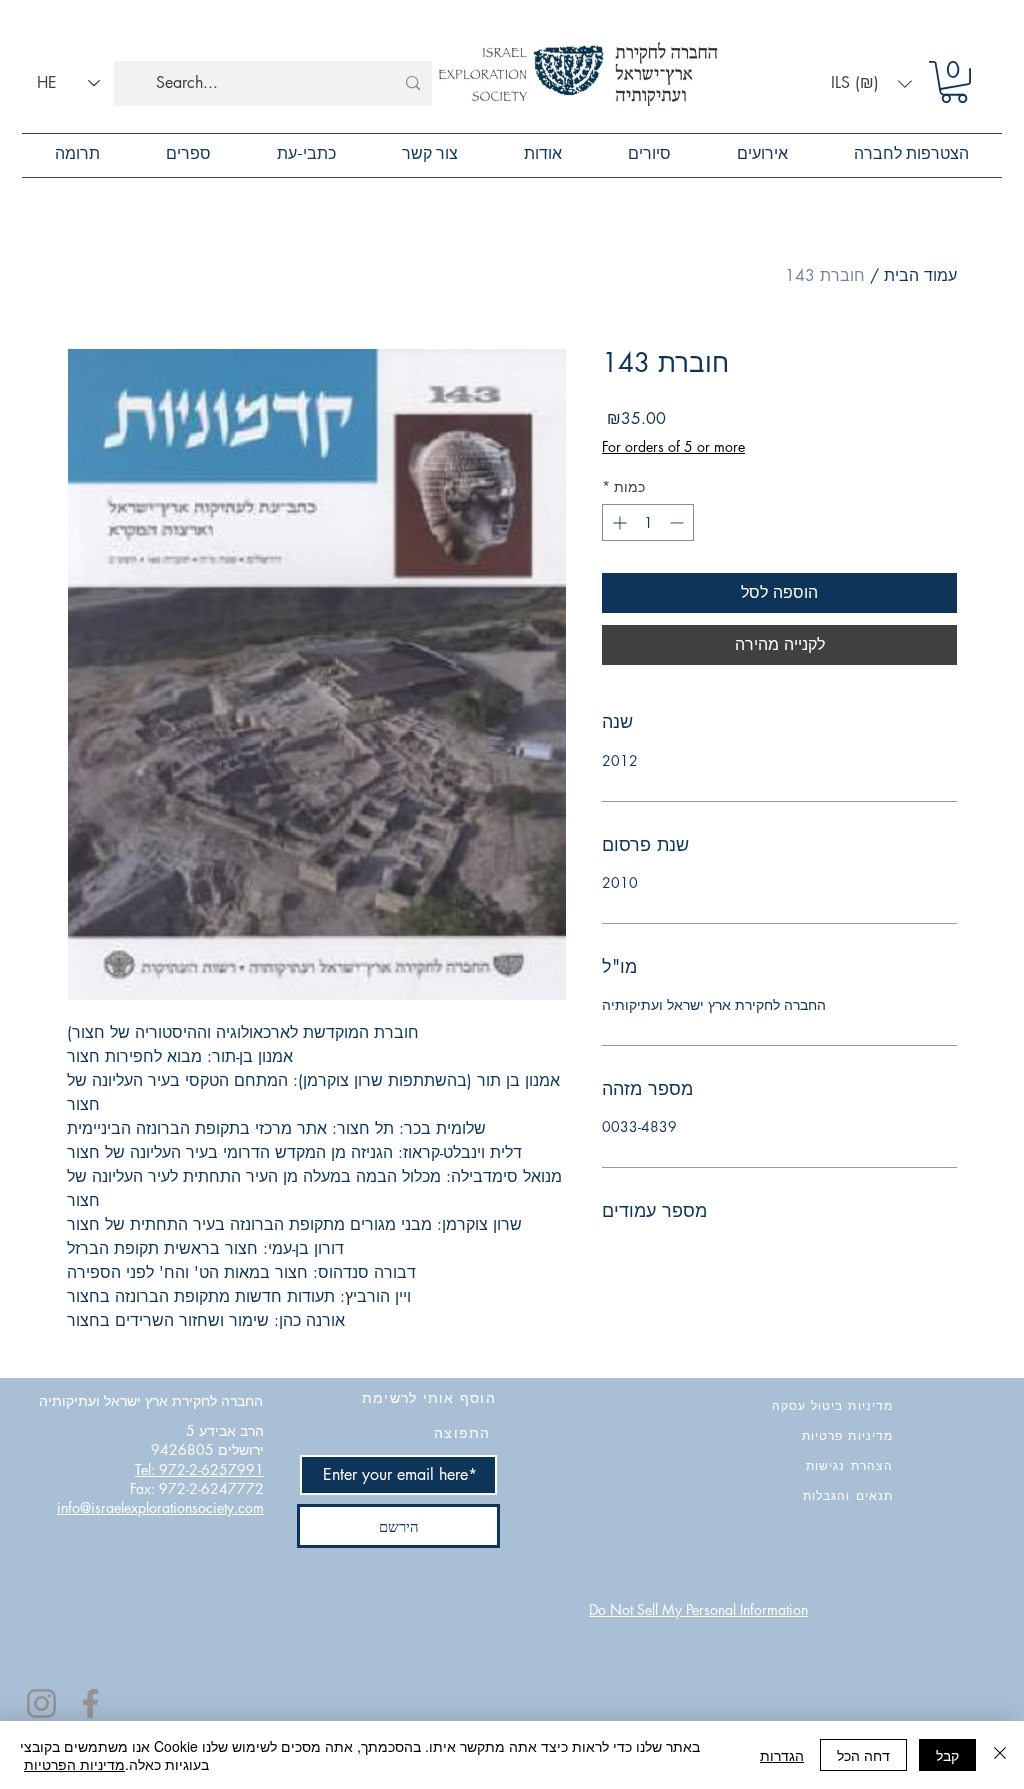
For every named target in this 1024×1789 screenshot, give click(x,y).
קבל (947, 1755)
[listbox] (871, 83)
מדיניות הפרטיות (74, 1764)
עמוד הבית (920, 275)
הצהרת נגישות (849, 1465)
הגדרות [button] (782, 1755)
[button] (871, 83)
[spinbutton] (648, 522)
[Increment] (617, 522)
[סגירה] (1000, 1755)
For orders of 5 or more (673, 446)
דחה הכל (863, 1755)
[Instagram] (41, 1703)
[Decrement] (678, 522)
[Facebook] (90, 1703)
